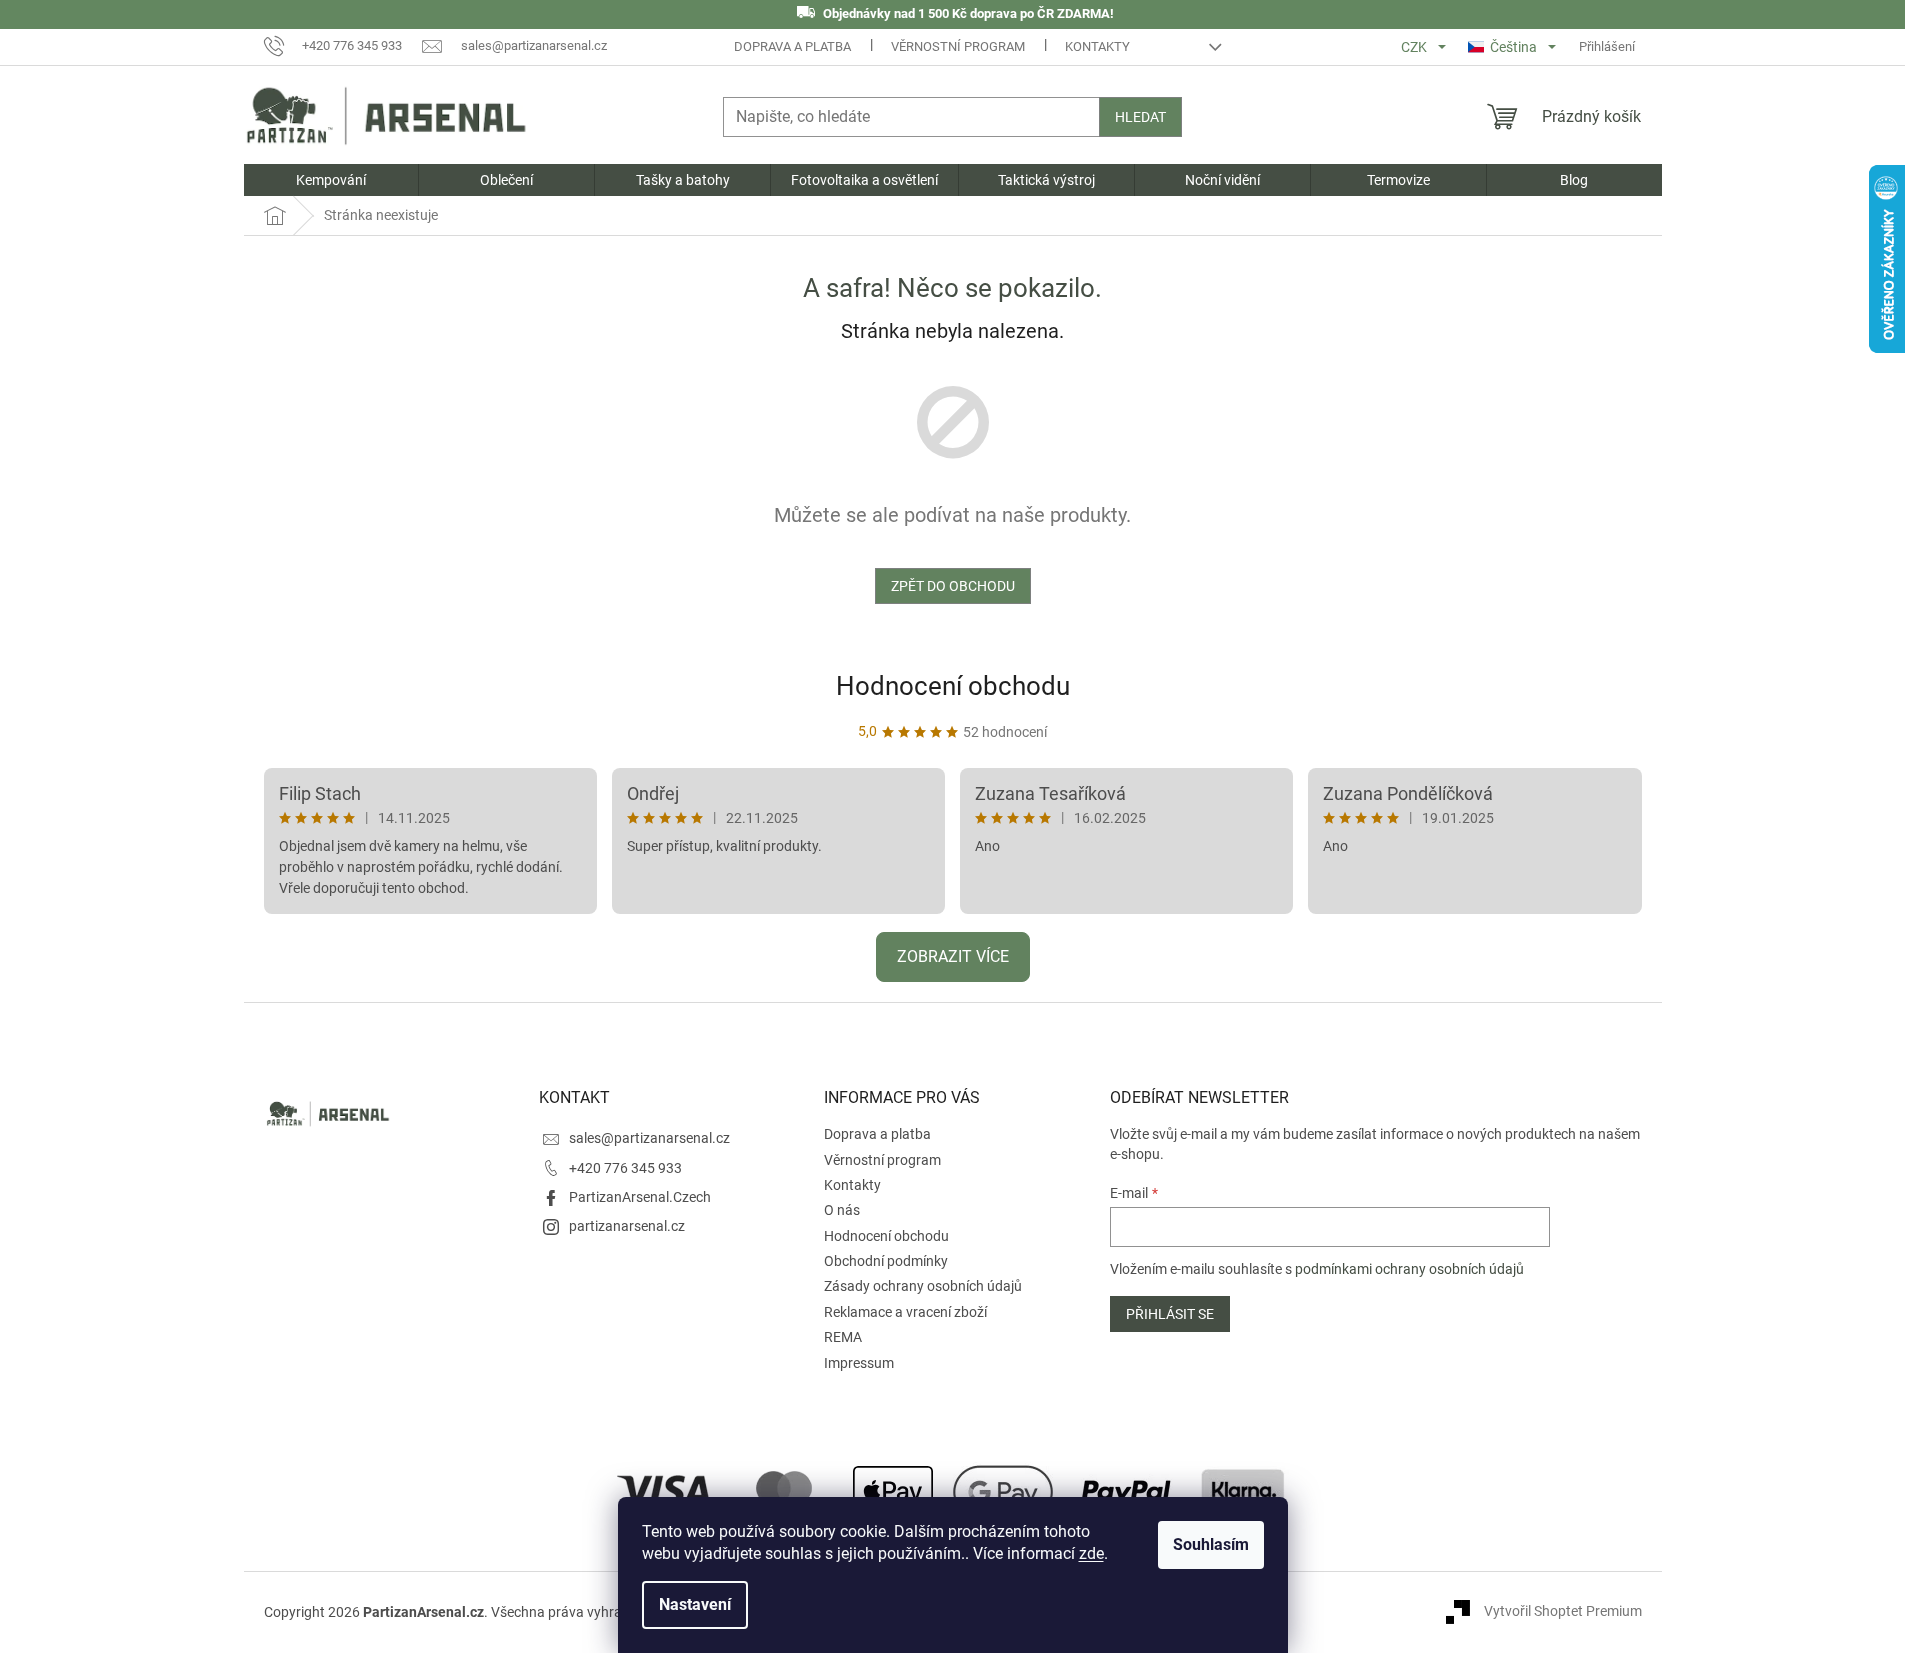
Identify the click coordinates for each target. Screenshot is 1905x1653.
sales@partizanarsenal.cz (649, 1138)
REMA (843, 1337)
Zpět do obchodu (953, 586)
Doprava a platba (792, 46)
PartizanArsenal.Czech (640, 1197)
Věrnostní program (958, 46)
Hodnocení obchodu (953, 686)
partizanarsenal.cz (627, 1226)
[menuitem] (331, 180)
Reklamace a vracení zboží (905, 1312)
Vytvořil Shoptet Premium (1563, 1611)
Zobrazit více (953, 956)
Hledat (1140, 117)
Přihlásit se (1170, 1314)
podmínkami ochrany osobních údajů (1409, 1269)
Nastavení (695, 1604)
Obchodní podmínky (886, 1261)
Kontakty (1097, 46)
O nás (842, 1210)
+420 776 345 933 (625, 1168)
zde (1091, 1553)
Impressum (859, 1363)
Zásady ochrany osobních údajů (923, 1286)
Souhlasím (1211, 1544)
